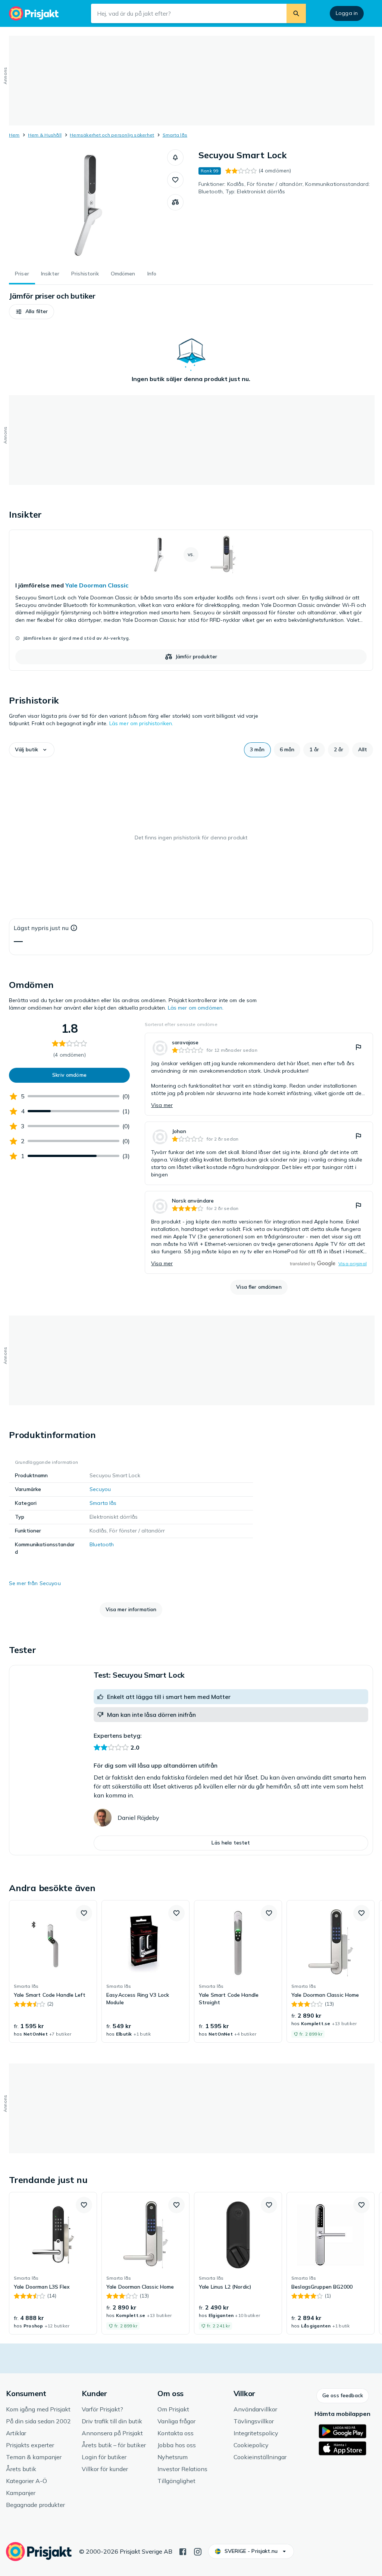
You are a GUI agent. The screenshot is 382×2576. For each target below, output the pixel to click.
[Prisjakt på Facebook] (183, 2551)
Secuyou (100, 1489)
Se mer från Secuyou (35, 1583)
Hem (14, 135)
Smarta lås (175, 135)
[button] (175, 158)
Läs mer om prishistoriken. (141, 723)
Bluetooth (102, 1544)
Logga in (347, 13)
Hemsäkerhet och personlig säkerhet (112, 135)
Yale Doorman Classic (97, 585)
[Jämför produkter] (175, 202)
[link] (191, 600)
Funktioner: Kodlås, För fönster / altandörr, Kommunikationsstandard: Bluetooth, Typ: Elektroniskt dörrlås (284, 188)
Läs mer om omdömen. (196, 1008)
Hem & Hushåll (45, 135)
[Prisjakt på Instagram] (198, 2551)
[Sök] (296, 13)
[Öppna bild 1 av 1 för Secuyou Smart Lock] (88, 205)
